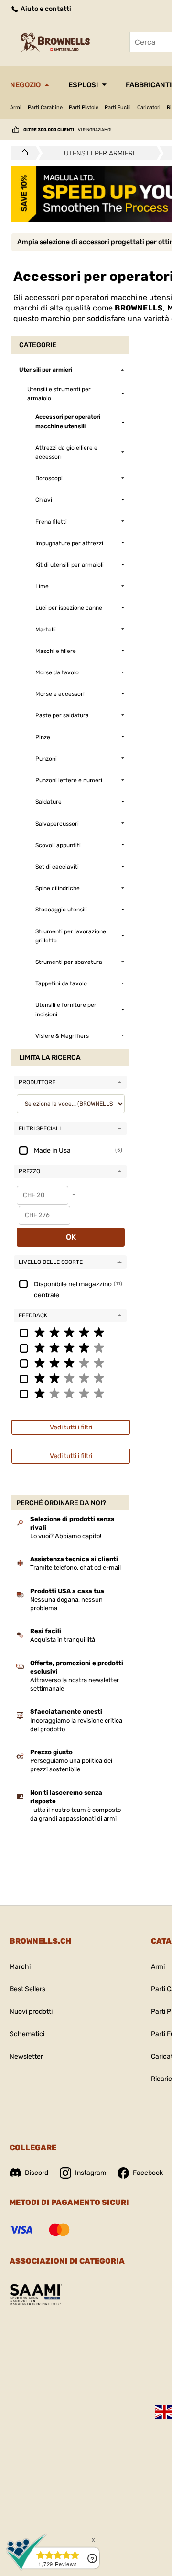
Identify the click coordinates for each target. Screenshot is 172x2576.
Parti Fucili (118, 108)
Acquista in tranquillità (63, 1640)
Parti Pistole (84, 108)
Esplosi (83, 85)
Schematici (27, 2034)
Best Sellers (27, 1989)
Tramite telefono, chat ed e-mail (75, 1567)
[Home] (22, 153)
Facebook (148, 2173)
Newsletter (26, 2056)
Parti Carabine (45, 108)
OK (71, 1237)
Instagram (91, 2173)
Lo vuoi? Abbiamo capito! (66, 1536)
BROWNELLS (139, 308)
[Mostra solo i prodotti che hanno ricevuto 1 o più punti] (70, 1393)
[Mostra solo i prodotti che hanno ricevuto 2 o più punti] (70, 1378)
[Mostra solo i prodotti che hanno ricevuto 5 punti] (70, 1332)
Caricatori (149, 108)
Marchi (20, 1967)
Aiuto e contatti (45, 9)
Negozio (25, 85)
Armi (16, 108)
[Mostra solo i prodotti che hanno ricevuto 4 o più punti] (70, 1347)
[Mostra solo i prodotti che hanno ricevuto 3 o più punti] (70, 1363)
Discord (37, 2173)
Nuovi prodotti (31, 2012)
